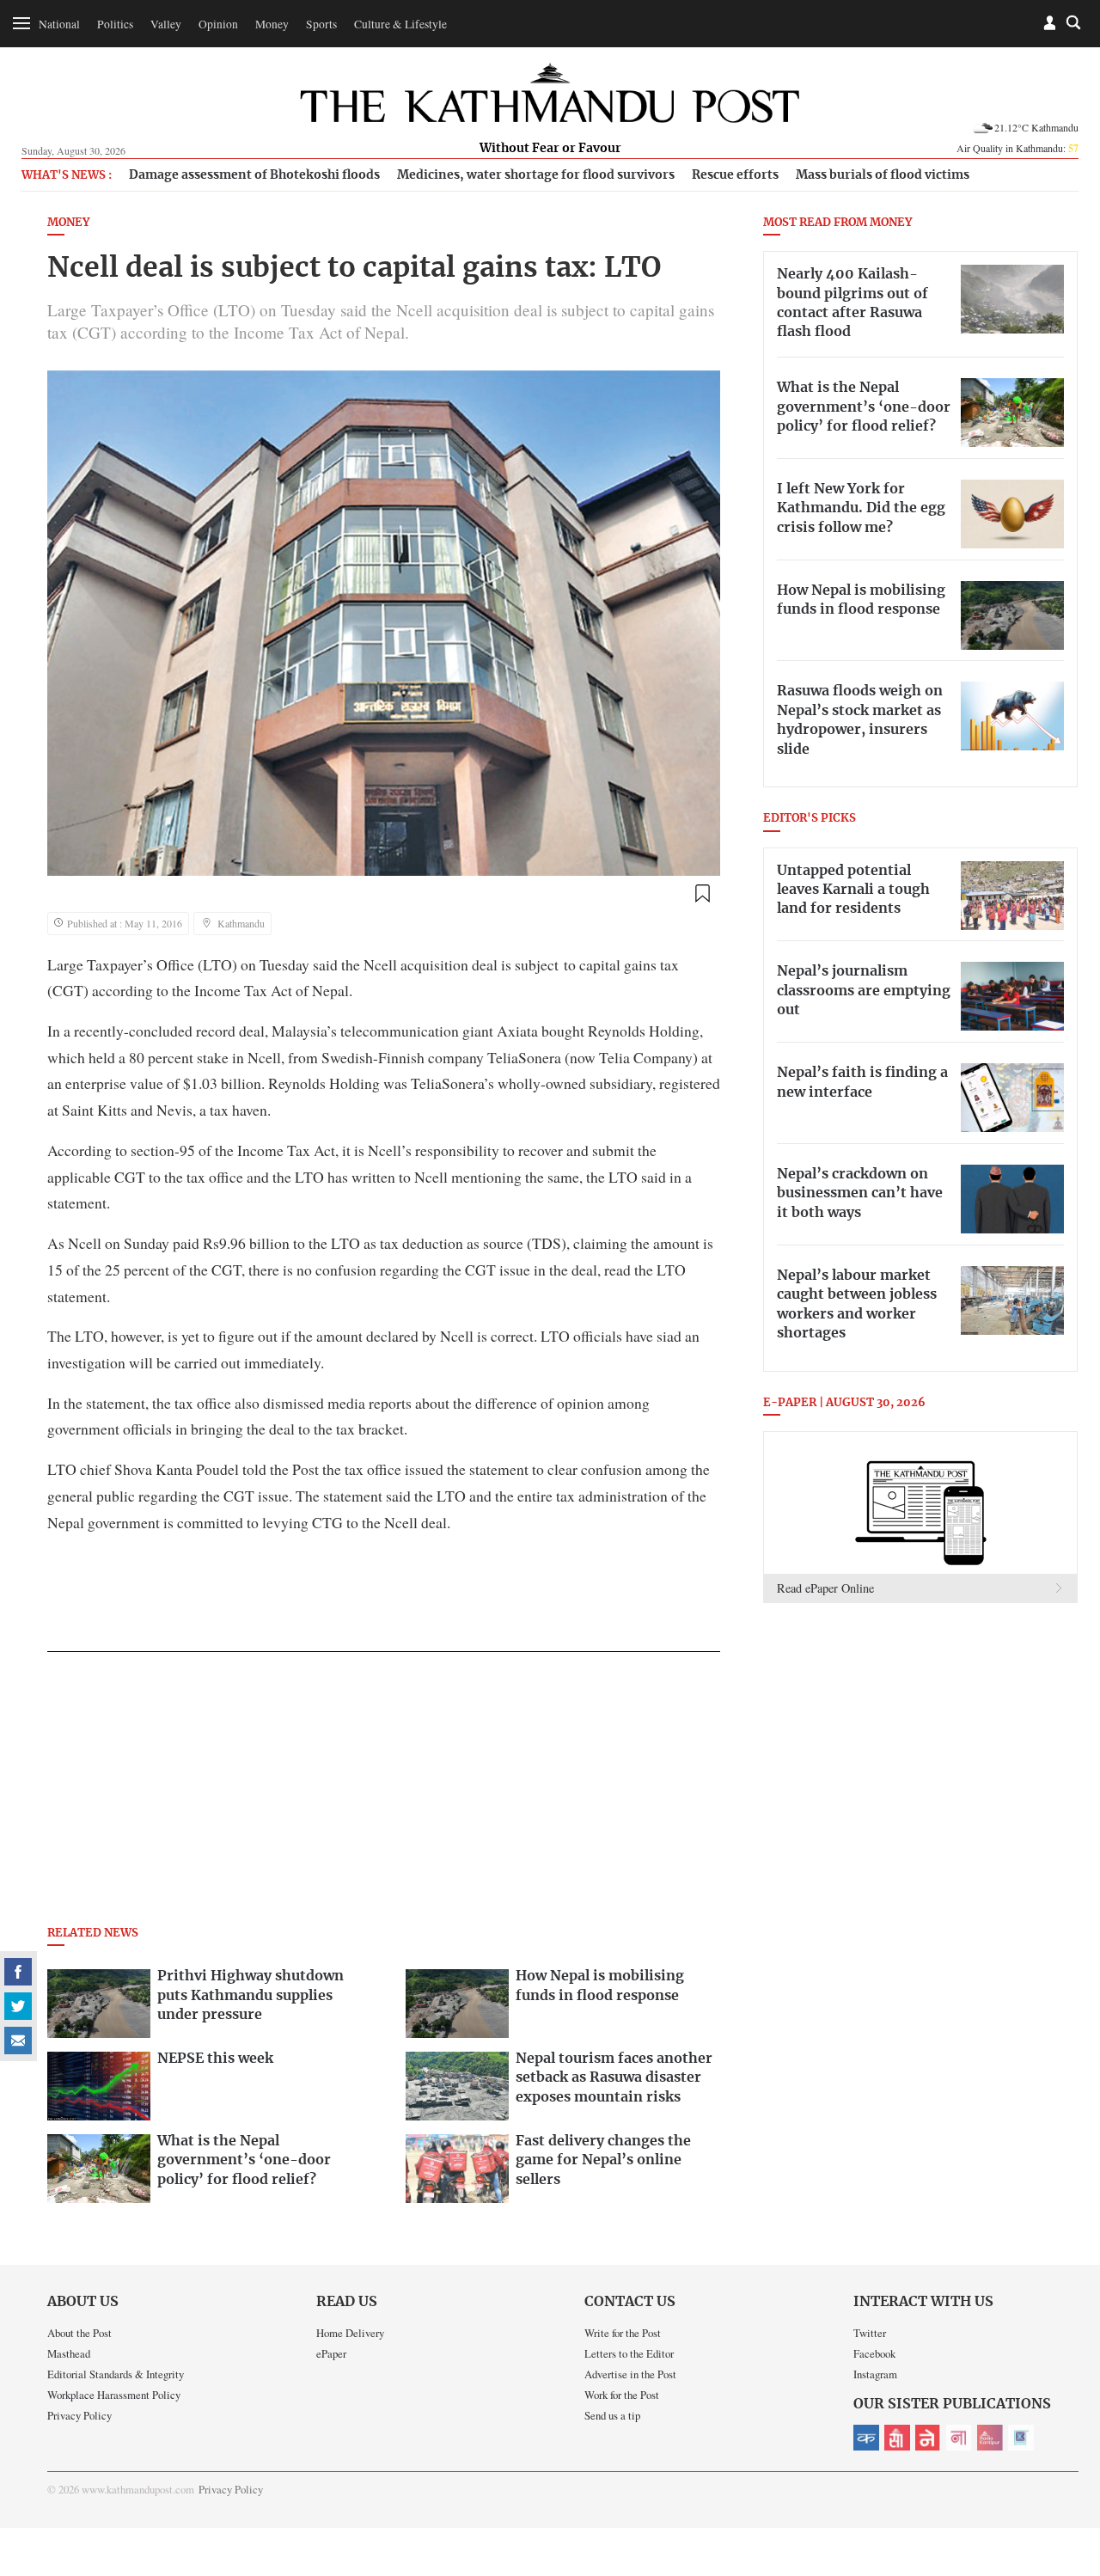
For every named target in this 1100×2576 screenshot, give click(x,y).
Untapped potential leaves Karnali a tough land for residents (853, 890)
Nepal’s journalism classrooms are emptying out (864, 991)
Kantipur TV (1021, 2438)
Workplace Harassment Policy (114, 2395)
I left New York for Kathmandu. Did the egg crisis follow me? (861, 508)
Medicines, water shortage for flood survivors (536, 175)
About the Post (79, 2333)
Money (272, 24)
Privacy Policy (79, 2415)
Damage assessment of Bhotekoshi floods (254, 175)
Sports (321, 24)
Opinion (218, 24)
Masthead (69, 2353)
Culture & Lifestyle (400, 24)
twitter (18, 2006)
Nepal (928, 2438)
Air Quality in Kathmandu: (1017, 148)
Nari (959, 2438)
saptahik (897, 2438)
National (59, 24)
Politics (115, 24)
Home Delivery (350, 2333)
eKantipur (866, 2438)
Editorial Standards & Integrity (116, 2374)
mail (18, 2041)
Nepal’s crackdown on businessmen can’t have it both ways (860, 1193)
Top (1066, 2444)
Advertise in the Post (630, 2374)
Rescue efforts (735, 175)
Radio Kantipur (990, 2438)
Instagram (875, 2374)
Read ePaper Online (825, 1588)
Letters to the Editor (629, 2353)
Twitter (870, 2333)
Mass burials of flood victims (883, 175)
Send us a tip (612, 2415)
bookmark (702, 894)
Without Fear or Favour (550, 149)
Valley (166, 24)
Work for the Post (622, 2395)
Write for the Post (623, 2333)
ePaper (331, 2353)
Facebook (874, 2353)
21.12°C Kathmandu (1036, 127)
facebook (18, 1972)
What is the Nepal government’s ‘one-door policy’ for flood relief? (864, 407)
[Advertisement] (384, 1794)
